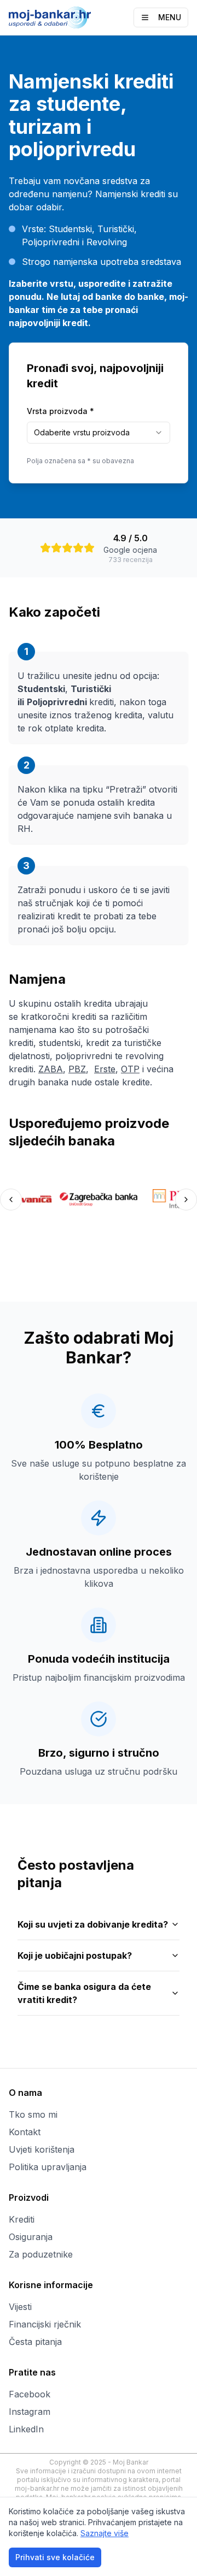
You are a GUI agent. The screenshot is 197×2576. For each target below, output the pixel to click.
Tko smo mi (33, 2114)
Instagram (30, 2412)
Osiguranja (31, 2237)
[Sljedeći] (186, 1200)
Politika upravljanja (48, 2167)
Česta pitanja (35, 2342)
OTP (130, 1069)
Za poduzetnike (41, 2254)
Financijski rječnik (45, 2324)
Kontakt (25, 2132)
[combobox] (99, 433)
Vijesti (20, 2307)
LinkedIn (26, 2429)
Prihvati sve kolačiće (55, 2557)
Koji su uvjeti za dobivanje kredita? (93, 1924)
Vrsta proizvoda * (60, 411)
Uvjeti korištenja (42, 2149)
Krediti (22, 2219)
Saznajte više (105, 2533)
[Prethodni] (11, 1200)
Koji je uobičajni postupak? (75, 1955)
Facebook (30, 2394)
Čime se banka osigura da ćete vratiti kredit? (84, 1993)
